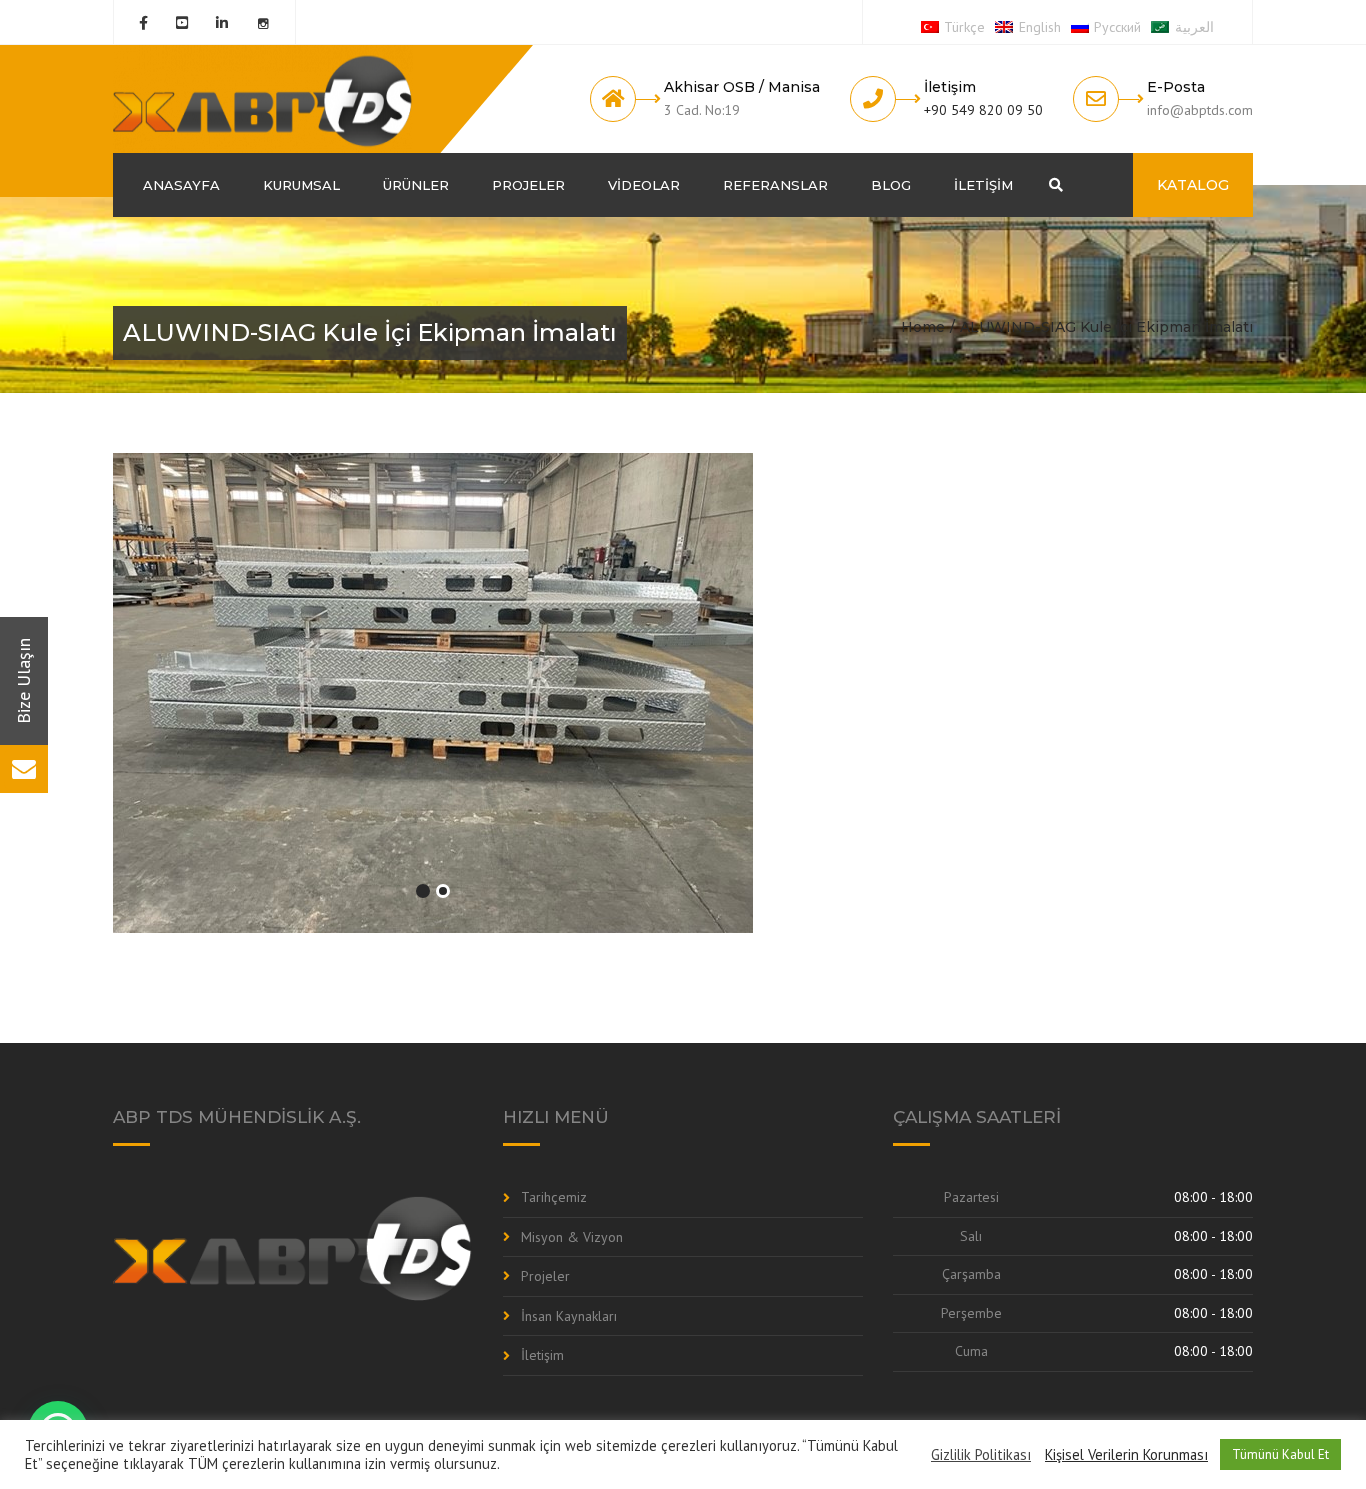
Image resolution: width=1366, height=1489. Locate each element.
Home (923, 327)
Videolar (644, 185)
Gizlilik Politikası (981, 1455)
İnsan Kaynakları (569, 1316)
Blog (891, 185)
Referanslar (775, 185)
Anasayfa (181, 185)
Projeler (528, 185)
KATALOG (1193, 185)
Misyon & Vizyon (572, 1237)
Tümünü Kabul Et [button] (1280, 1454)
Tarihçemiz (554, 1197)
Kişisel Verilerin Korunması (1126, 1455)
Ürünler (416, 185)
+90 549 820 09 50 (983, 110)
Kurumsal (301, 185)
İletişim (983, 185)
